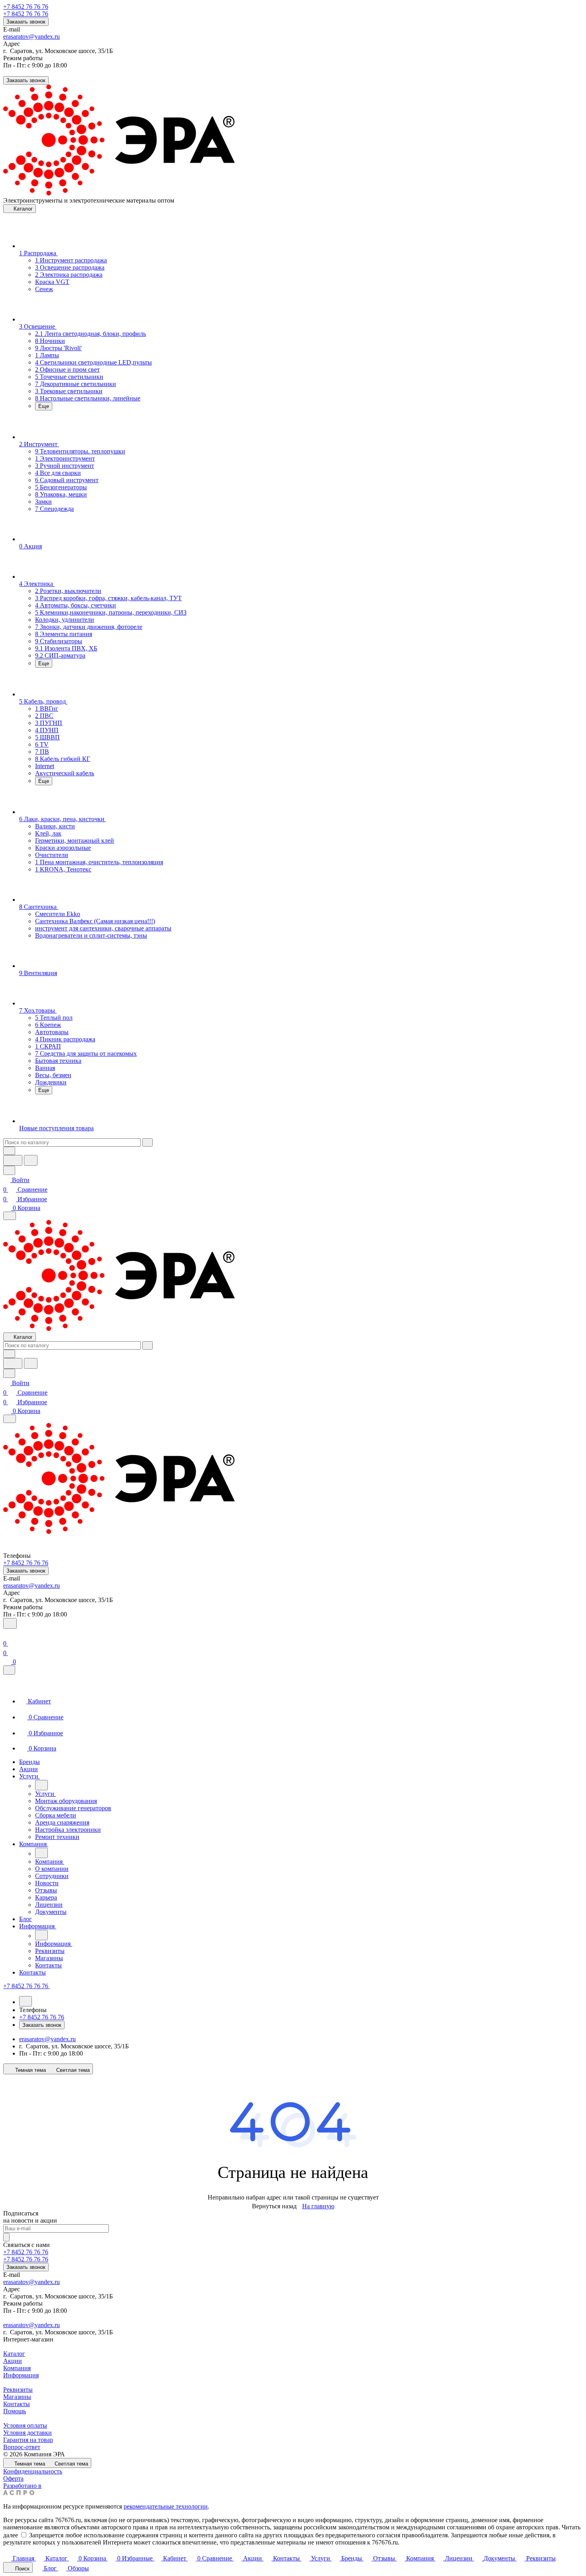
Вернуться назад (274, 2206)
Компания (17, 2368)
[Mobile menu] (10, 1419)
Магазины (17, 2397)
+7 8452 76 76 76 (26, 7)
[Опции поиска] (9, 1151)
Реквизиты (18, 2390)
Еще (44, 406)
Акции (13, 2361)
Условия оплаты (25, 2425)
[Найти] (31, 1160)
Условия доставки (28, 2433)
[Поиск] (10, 1623)
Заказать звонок (26, 22)
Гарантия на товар (28, 2440)
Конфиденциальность (33, 2471)
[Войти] (7, 1634)
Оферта (13, 2478)
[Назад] (41, 1785)
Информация (21, 2375)
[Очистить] (147, 1142)
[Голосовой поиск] (13, 1160)
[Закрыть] (9, 1670)
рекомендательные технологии (166, 2506)
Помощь (15, 2411)
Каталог (14, 2354)
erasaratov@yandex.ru (31, 36)
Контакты (17, 2404)
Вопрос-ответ (22, 2447)
